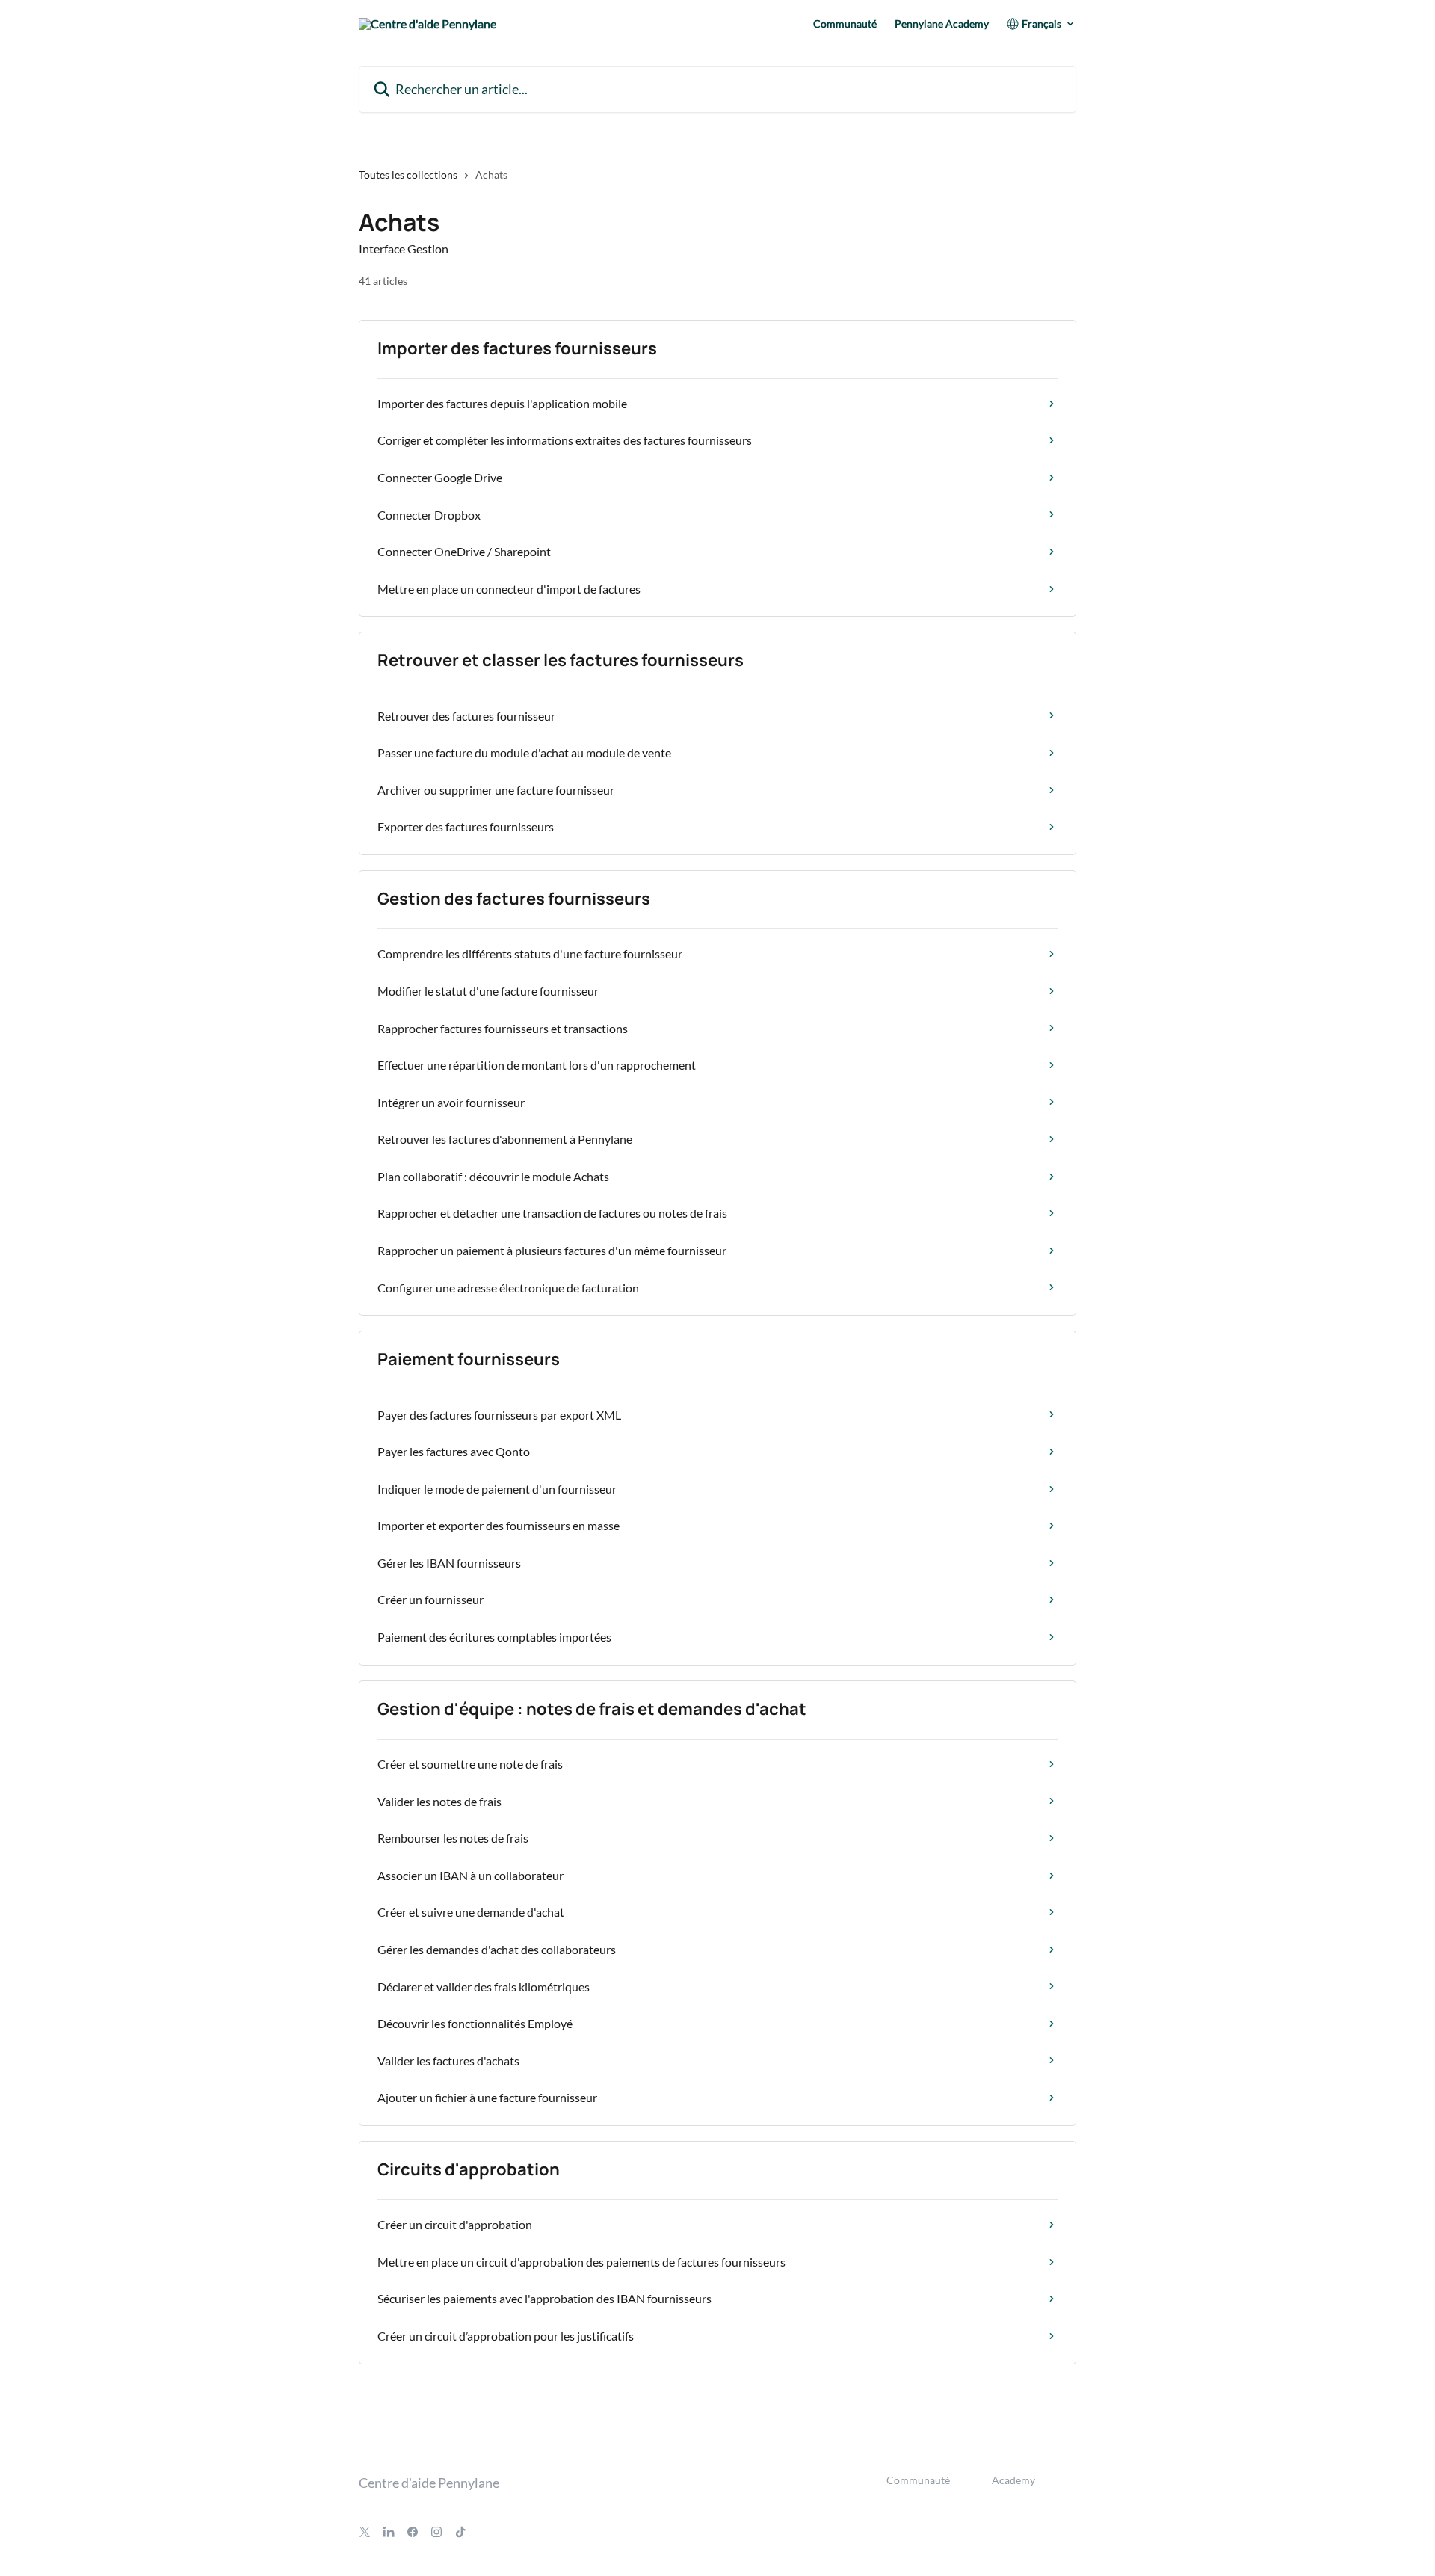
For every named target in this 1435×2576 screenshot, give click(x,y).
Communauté (845, 24)
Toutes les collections (408, 175)
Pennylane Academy (942, 24)
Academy (1013, 2480)
